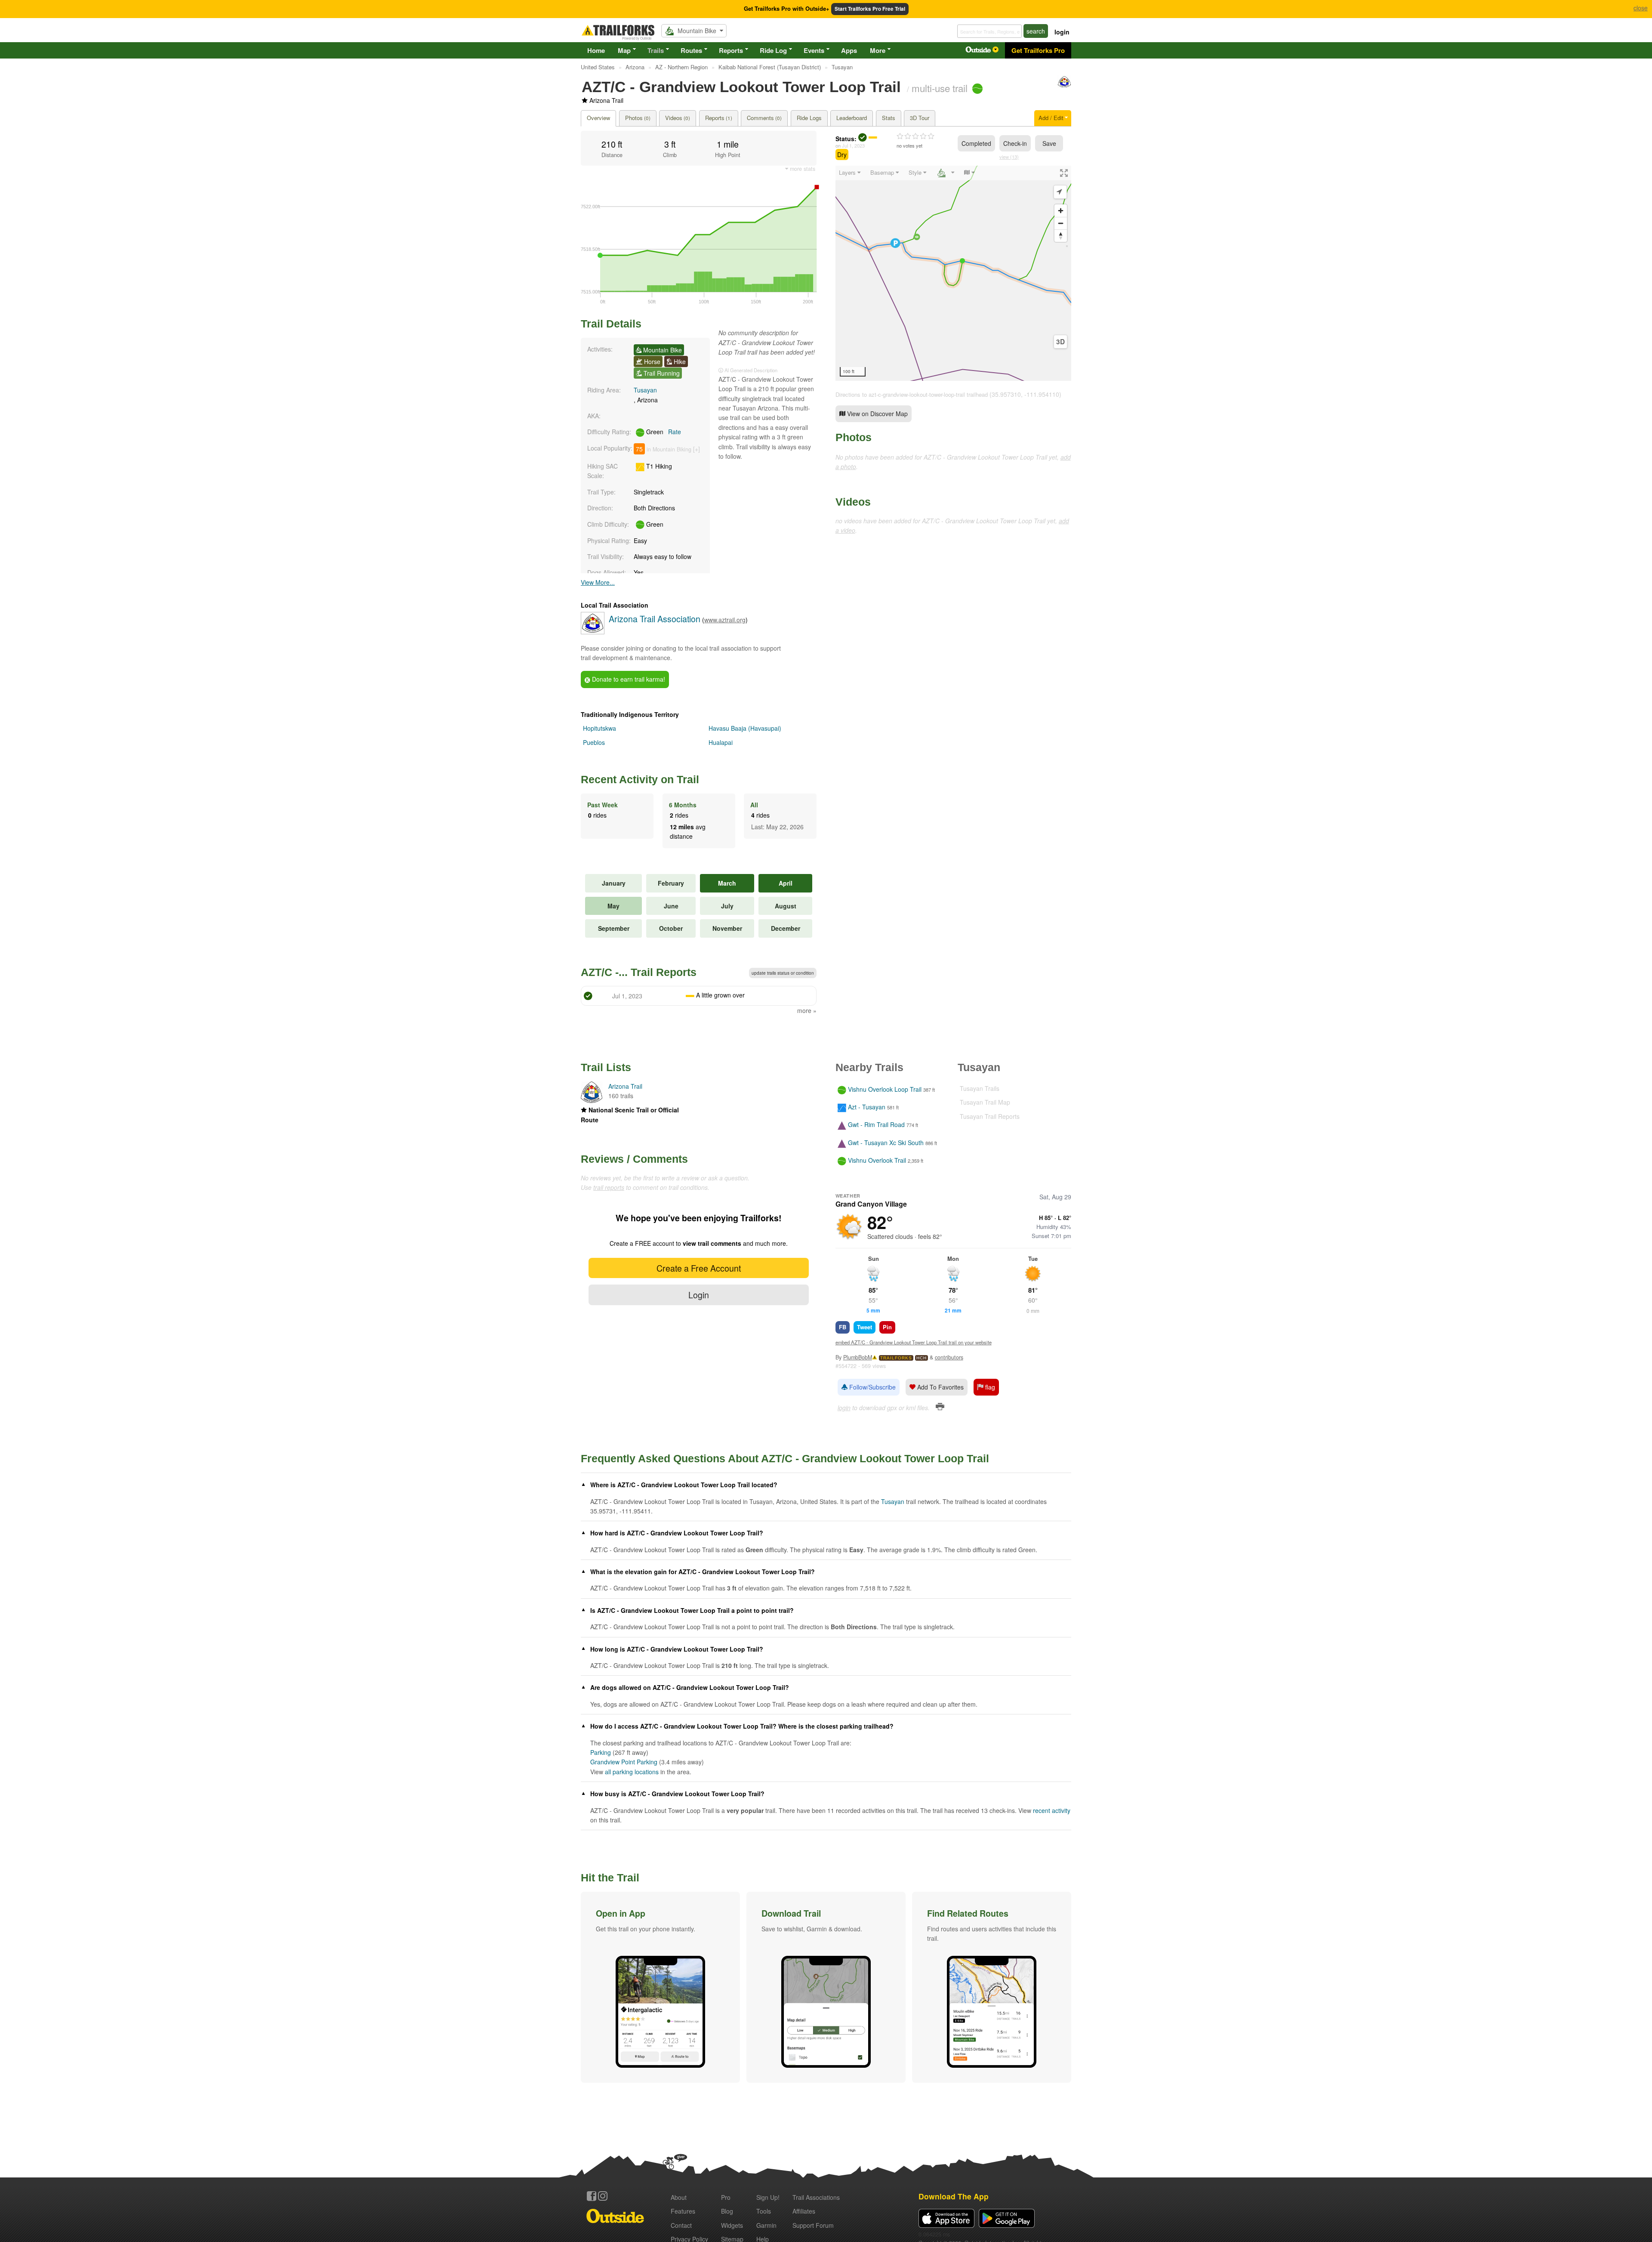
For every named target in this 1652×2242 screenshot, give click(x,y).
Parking (601, 1752)
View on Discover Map (877, 414)
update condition (783, 973)
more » (807, 1010)
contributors (949, 1357)
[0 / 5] (915, 136)
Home (596, 50)
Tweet (865, 1327)
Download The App (954, 2196)
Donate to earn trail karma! (628, 679)
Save (1049, 143)
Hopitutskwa (599, 728)
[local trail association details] (593, 632)
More (878, 50)
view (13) (1009, 157)
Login (699, 1295)
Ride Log (773, 50)
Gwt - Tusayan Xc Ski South (886, 1143)
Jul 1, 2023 (853, 145)
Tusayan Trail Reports (990, 1116)
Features (683, 2211)
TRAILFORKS (896, 1358)
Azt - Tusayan (867, 1107)
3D (1060, 342)
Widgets (732, 2225)
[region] (953, 273)
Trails (656, 50)
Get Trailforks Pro (1038, 50)
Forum (813, 2225)
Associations (816, 2197)
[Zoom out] (1061, 223)
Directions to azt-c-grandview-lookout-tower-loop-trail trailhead (912, 394)
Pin (887, 1327)
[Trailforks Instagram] (603, 2196)
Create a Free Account (699, 1268)
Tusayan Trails (980, 1088)
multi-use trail (940, 88)
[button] (660, 1987)
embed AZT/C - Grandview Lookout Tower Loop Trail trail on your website (914, 1342)
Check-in (1015, 143)
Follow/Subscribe (872, 1387)
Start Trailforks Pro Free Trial (870, 9)
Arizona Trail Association (655, 619)
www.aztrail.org (725, 620)
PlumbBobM (858, 1357)
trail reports (609, 1187)
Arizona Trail (606, 100)
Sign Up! (768, 2197)
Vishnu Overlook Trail (877, 1161)
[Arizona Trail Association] (1064, 86)
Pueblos (594, 742)
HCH (922, 1358)
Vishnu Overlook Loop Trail (885, 1089)
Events (814, 50)
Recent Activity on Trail (640, 779)
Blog (727, 2211)
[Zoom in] (1061, 211)
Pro (726, 2197)
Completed (976, 143)
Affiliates (804, 2211)
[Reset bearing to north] (1061, 236)
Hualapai (721, 742)
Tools (764, 2211)
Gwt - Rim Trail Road (876, 1125)
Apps (849, 50)
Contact (681, 2225)
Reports (731, 50)
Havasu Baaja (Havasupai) (745, 728)
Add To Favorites (940, 1387)
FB (843, 1327)
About (679, 2197)
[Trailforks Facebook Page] (592, 2196)
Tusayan (645, 390)
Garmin (766, 2225)
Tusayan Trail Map (985, 1102)
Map (624, 50)
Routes (691, 50)
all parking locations (632, 1772)
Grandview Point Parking (624, 1762)
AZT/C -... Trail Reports (639, 972)
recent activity (1052, 1810)
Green (663, 432)
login (1062, 32)
